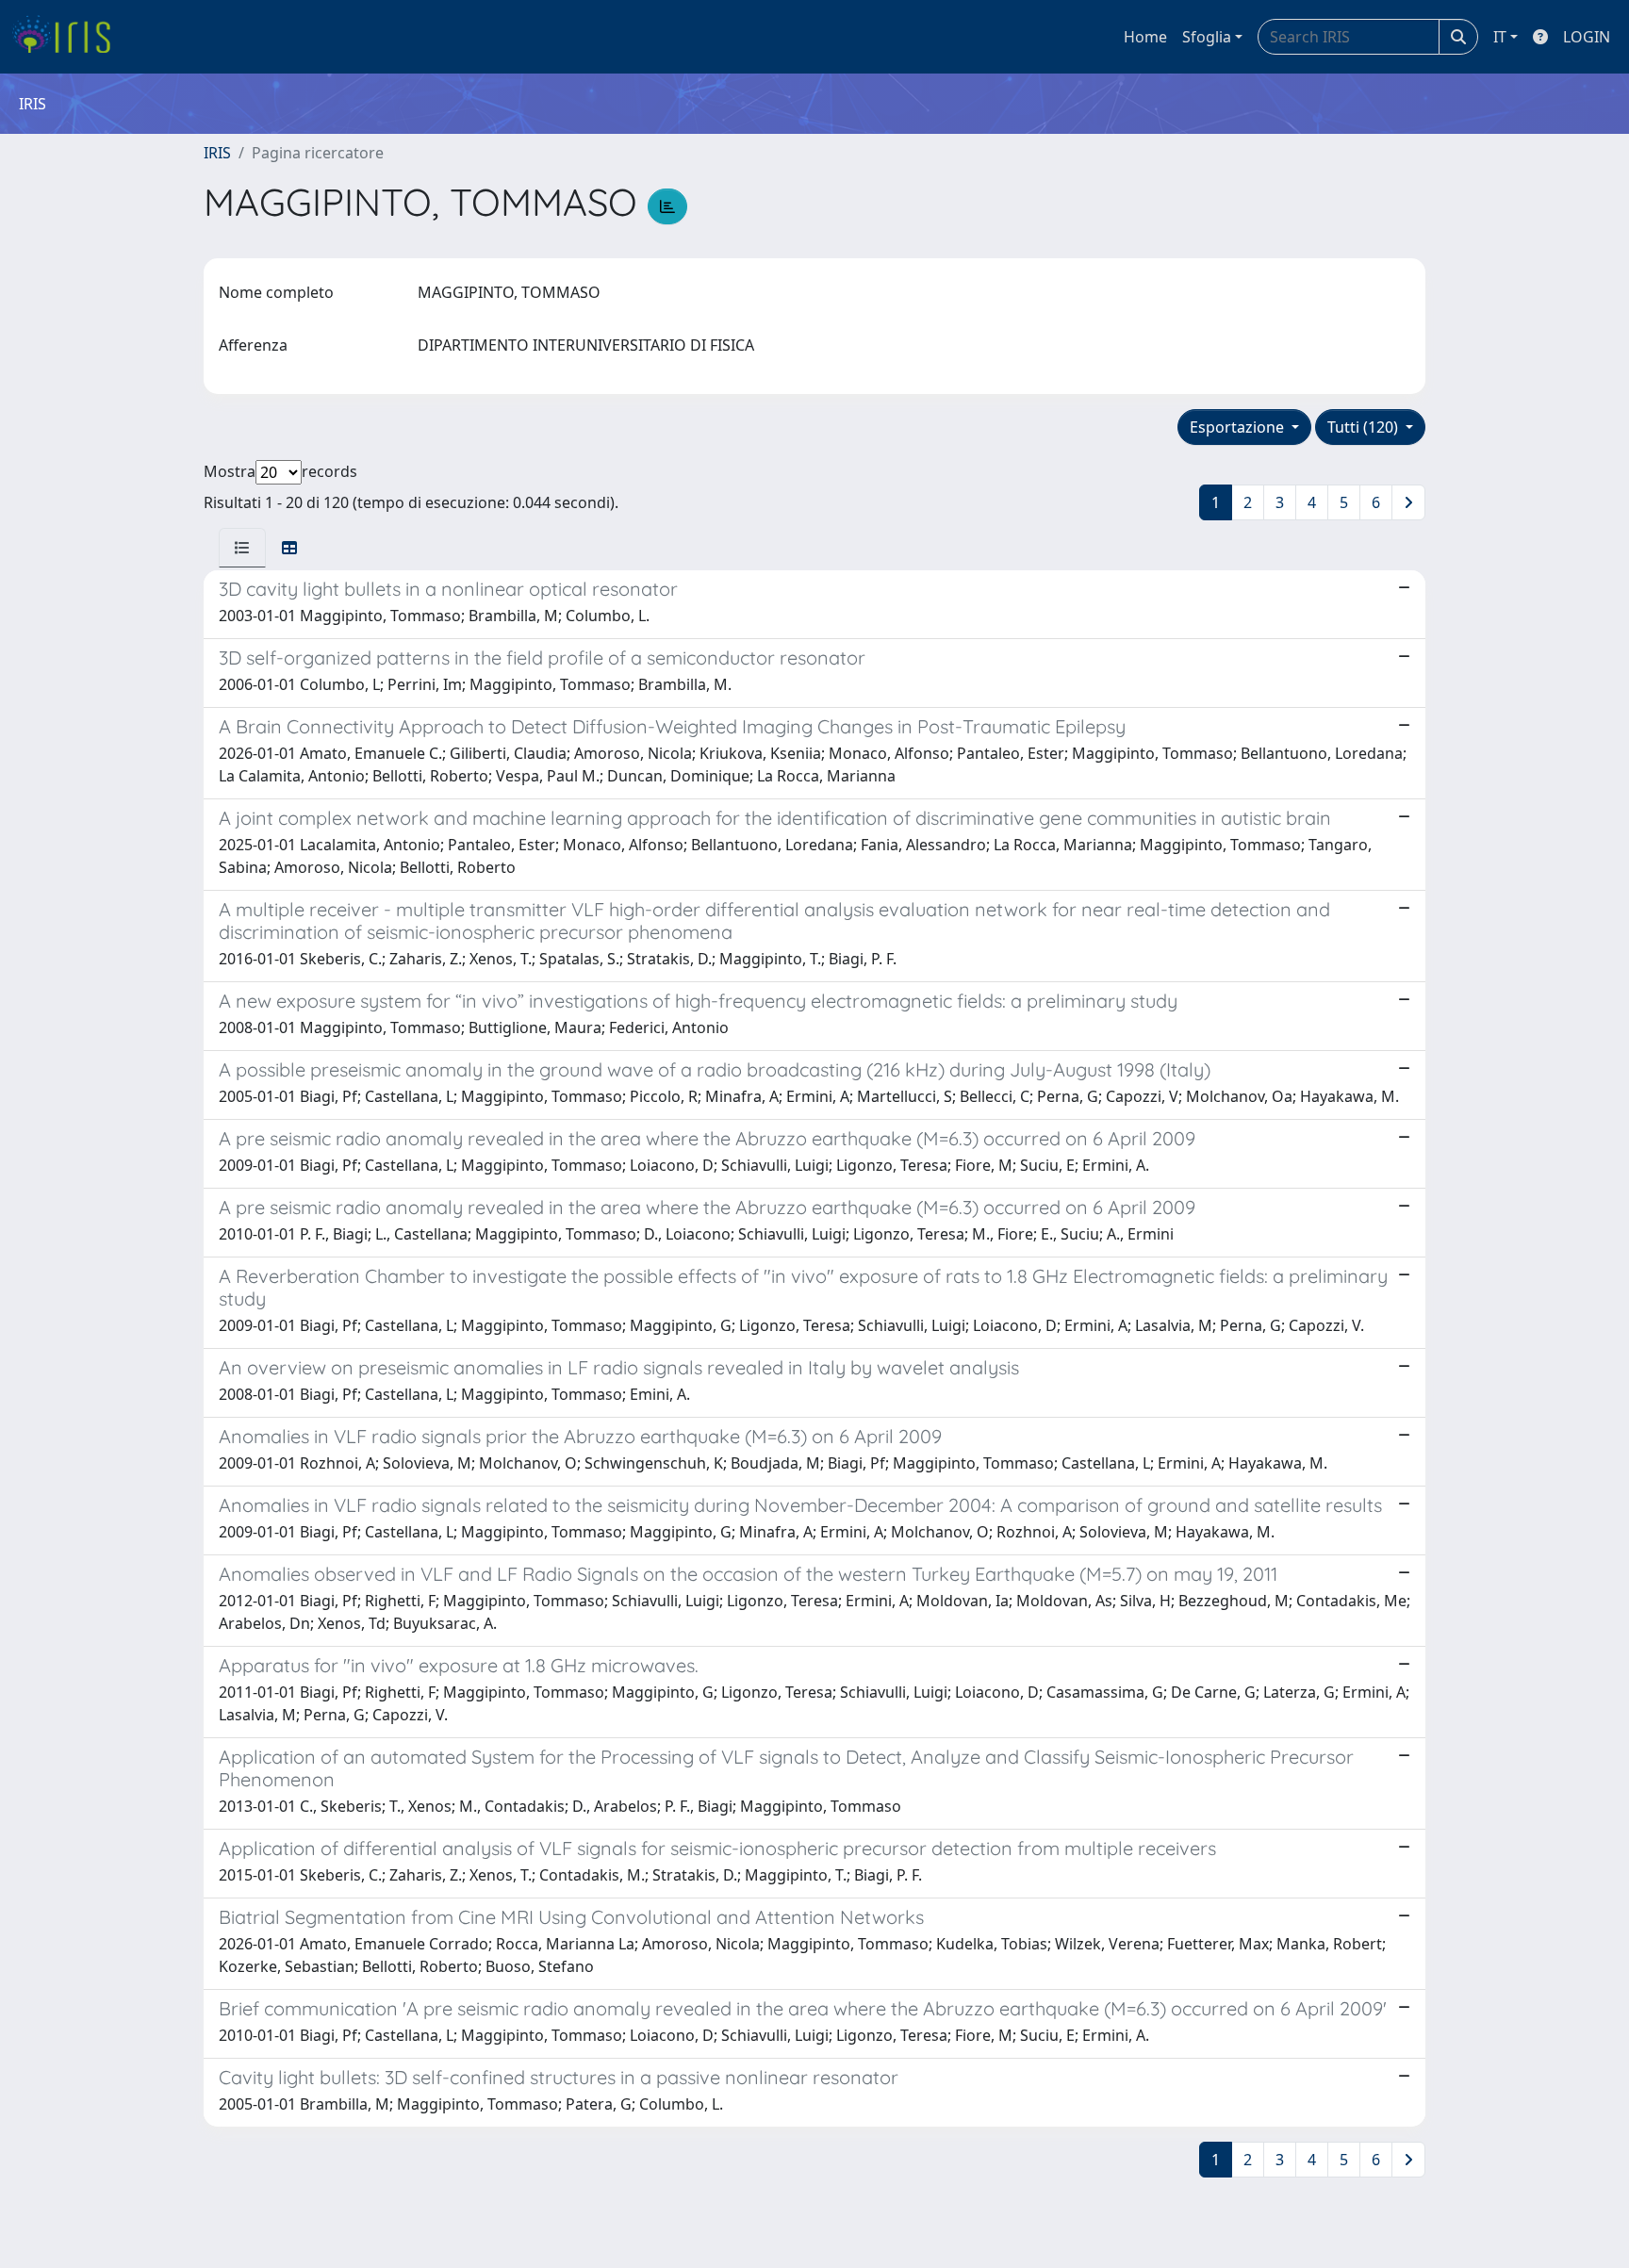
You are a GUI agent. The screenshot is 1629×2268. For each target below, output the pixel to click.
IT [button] (1500, 37)
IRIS (217, 153)
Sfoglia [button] (1207, 37)
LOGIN (1587, 37)
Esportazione (1239, 427)
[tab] (242, 548)
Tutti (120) (1365, 427)
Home (1145, 37)
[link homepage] (68, 37)
